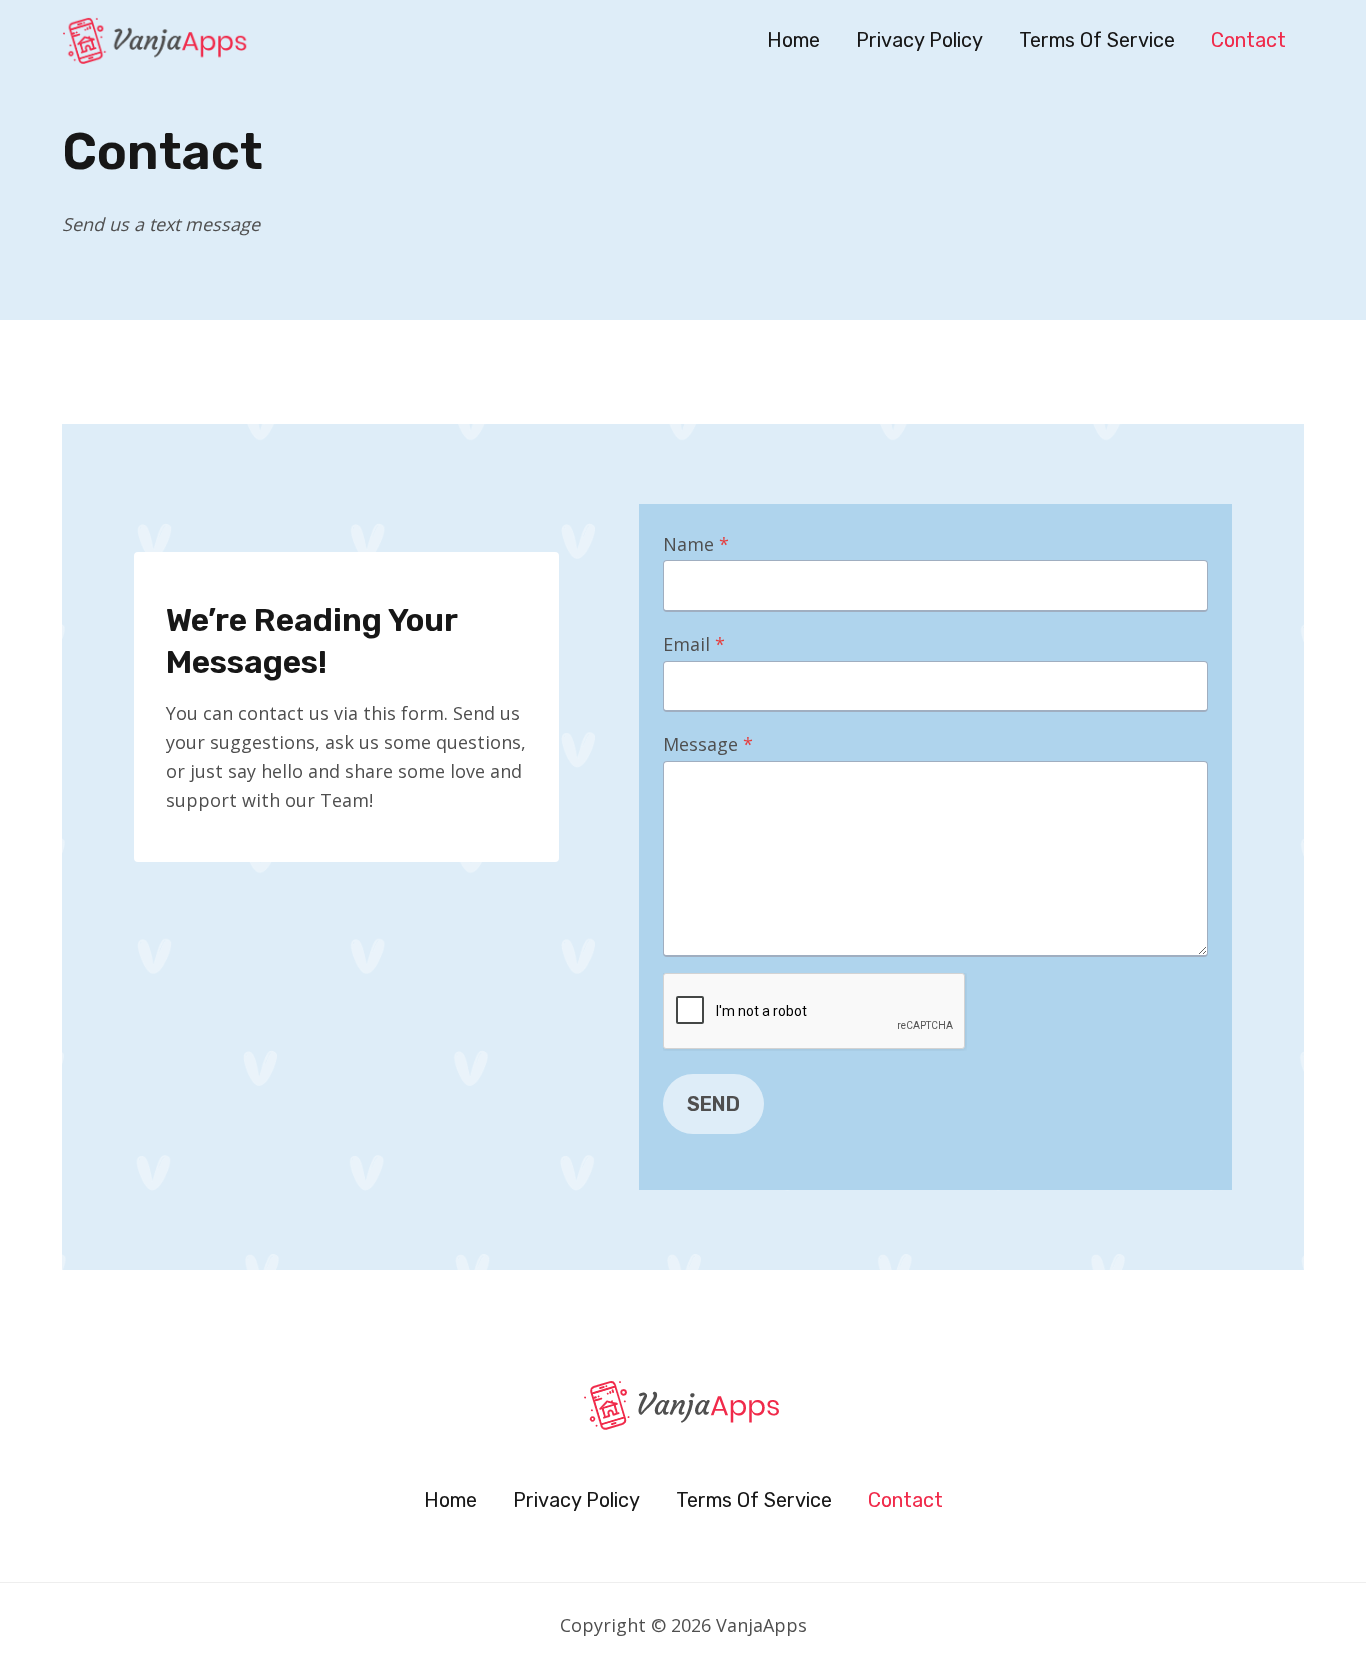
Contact (1248, 40)
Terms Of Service (1097, 40)
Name (696, 544)
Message (708, 744)
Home (793, 40)
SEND (713, 1104)
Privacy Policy (919, 40)
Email (694, 644)
